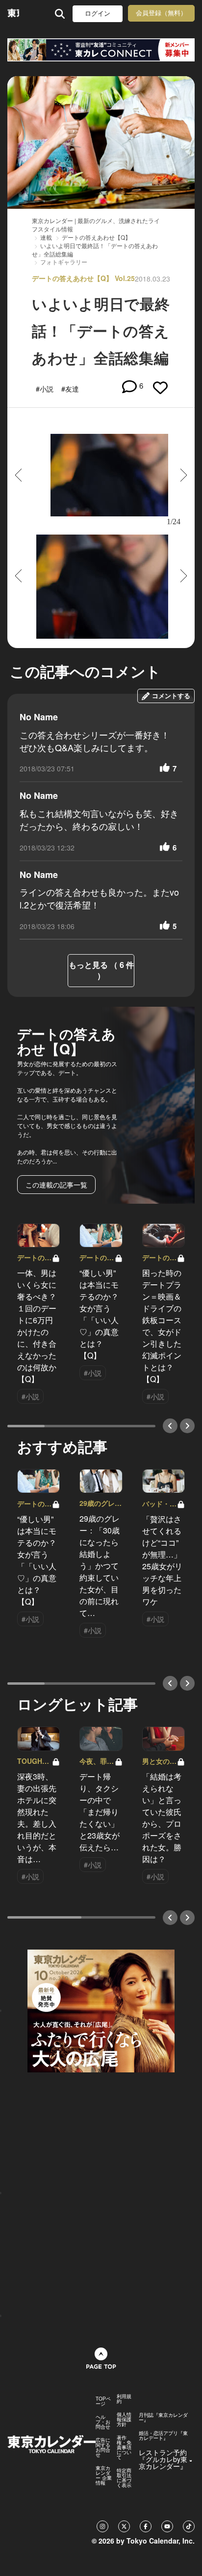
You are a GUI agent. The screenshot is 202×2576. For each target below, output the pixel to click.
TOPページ (103, 2401)
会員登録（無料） (161, 13)
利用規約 (124, 2399)
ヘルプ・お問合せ (103, 2422)
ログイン (98, 14)
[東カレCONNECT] (101, 50)
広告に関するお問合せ (103, 2447)
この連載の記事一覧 (56, 1185)
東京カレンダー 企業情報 (104, 2475)
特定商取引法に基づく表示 (124, 2478)
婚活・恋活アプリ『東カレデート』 (163, 2435)
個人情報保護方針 (124, 2419)
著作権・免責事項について (124, 2447)
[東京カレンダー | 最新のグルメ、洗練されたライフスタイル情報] (13, 14)
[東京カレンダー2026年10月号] (101, 2010)
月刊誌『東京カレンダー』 (163, 2417)
